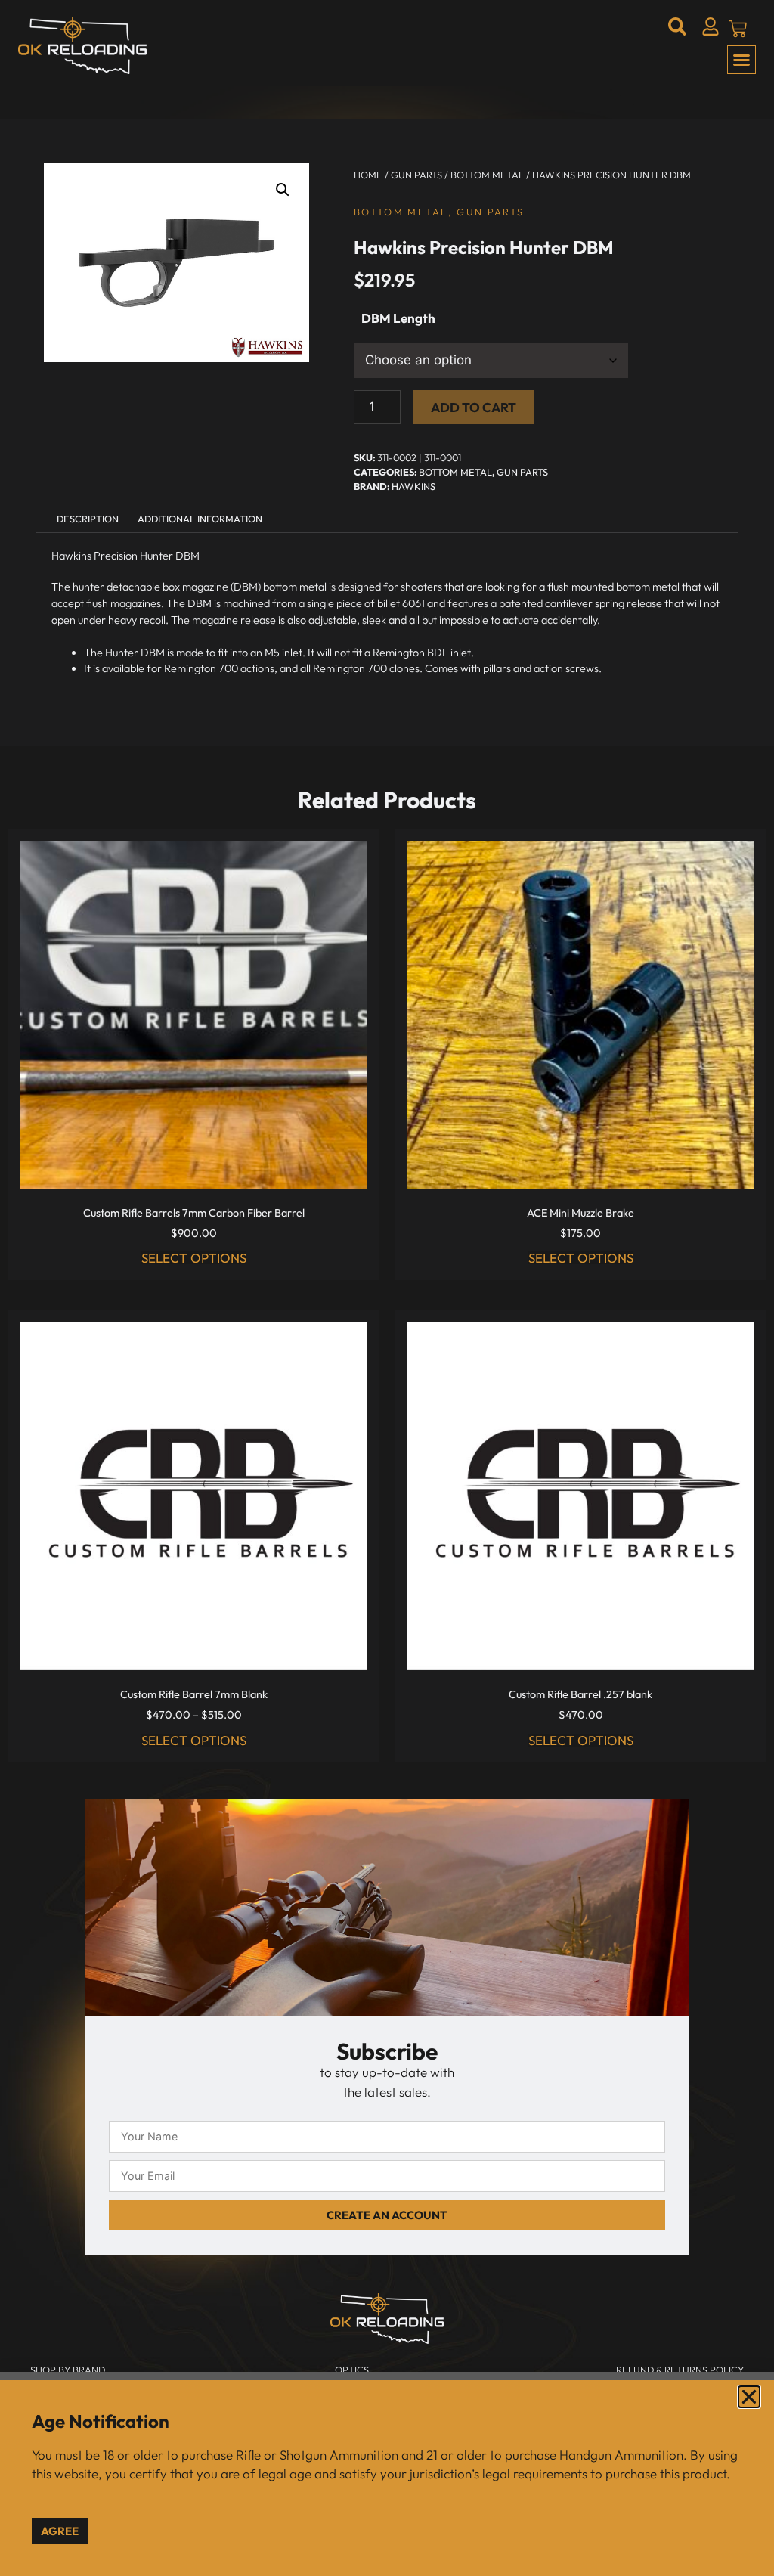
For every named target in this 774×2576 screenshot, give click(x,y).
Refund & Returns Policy (680, 2370)
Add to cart (474, 407)
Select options (194, 1258)
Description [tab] (88, 519)
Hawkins (413, 486)
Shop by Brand (68, 2370)
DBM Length (398, 318)
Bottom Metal (487, 175)
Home (368, 175)
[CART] (738, 29)
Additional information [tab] (200, 519)
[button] (741, 60)
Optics (352, 2370)
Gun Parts (416, 175)
